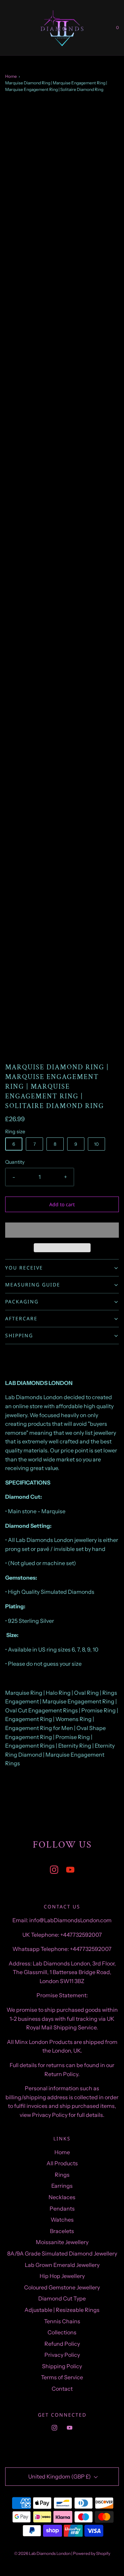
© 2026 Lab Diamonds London (42, 2553)
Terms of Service (62, 2377)
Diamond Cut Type (62, 2298)
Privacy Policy (62, 2355)
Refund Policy (62, 2344)
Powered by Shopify (92, 2553)
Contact (62, 2389)
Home (11, 76)
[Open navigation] (5, 28)
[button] (62, 1230)
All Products (62, 2163)
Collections (62, 2332)
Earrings (62, 2186)
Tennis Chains (62, 2321)
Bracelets (62, 2231)
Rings (62, 2175)
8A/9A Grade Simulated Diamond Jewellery (62, 2253)
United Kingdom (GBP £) (60, 2476)
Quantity (15, 1162)
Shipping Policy (62, 2366)
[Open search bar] (13, 28)
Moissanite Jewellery (62, 2242)
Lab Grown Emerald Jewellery (62, 2265)
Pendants (62, 2208)
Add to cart (62, 1204)
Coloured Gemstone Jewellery (62, 2287)
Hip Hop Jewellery (62, 2276)
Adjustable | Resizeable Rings (62, 2310)
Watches (62, 2220)
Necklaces (62, 2197)
